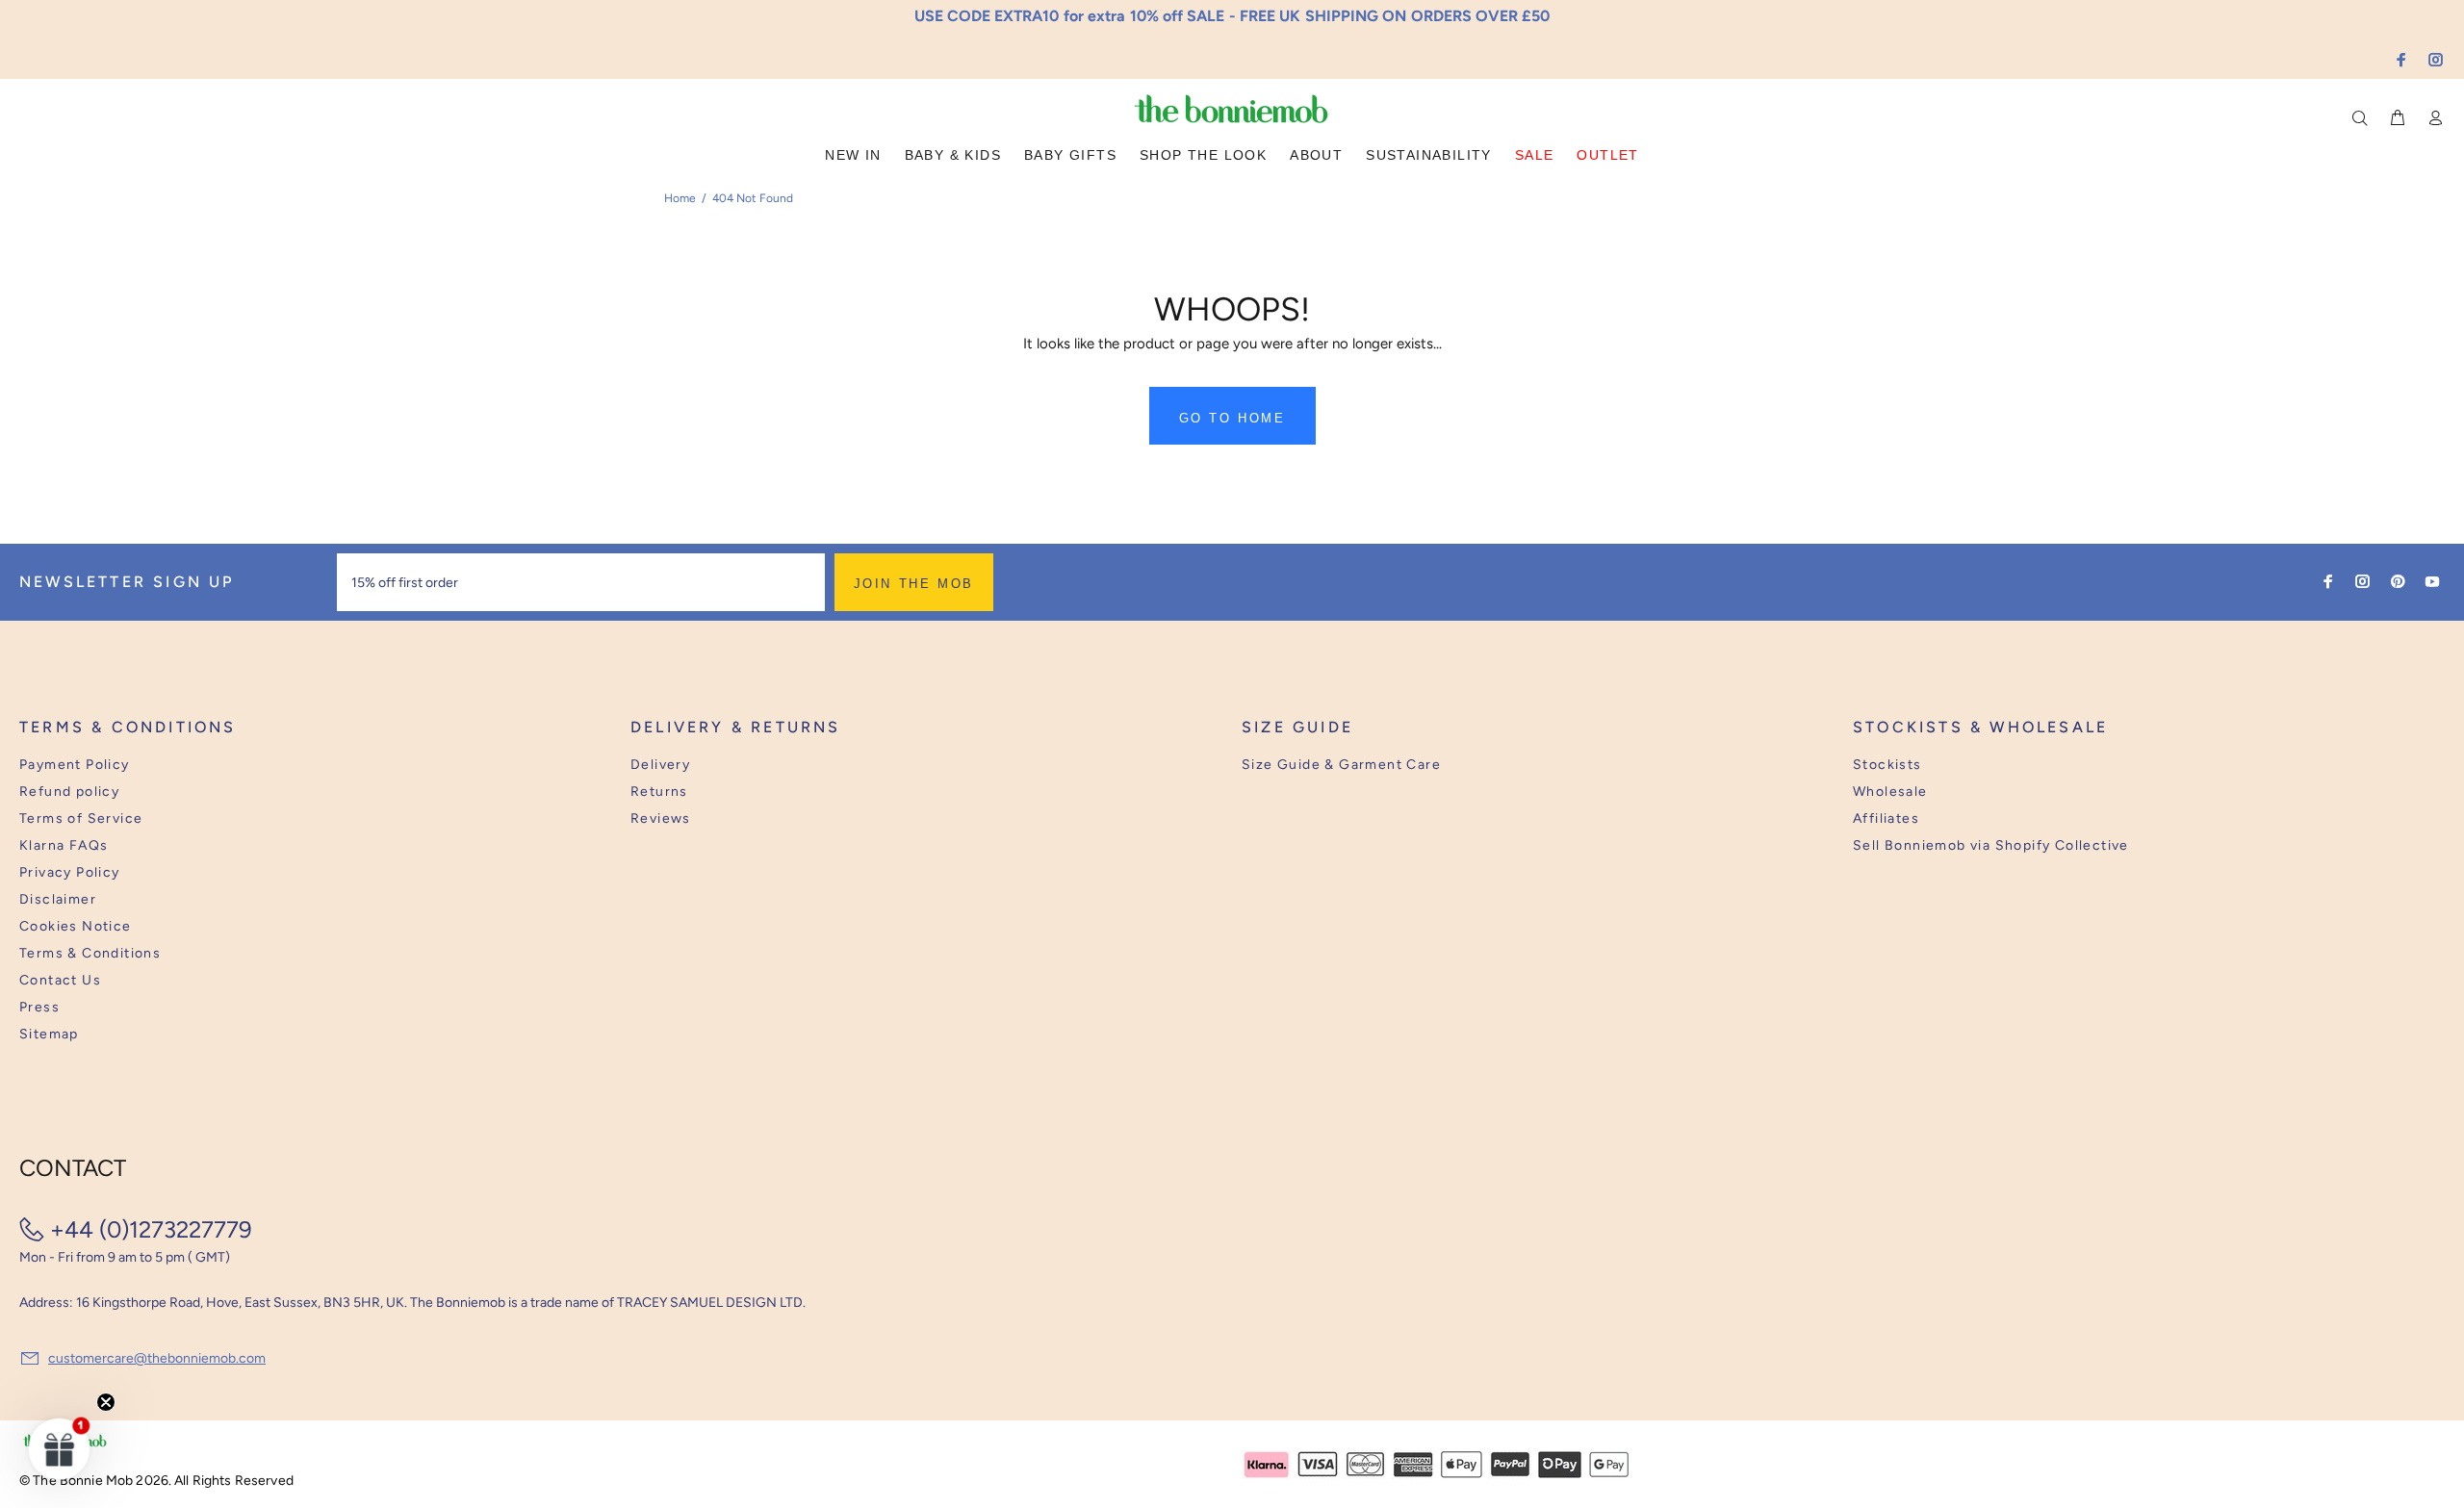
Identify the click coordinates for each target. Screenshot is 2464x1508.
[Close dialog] (1589, 605)
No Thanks (1358, 815)
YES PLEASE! (1357, 768)
